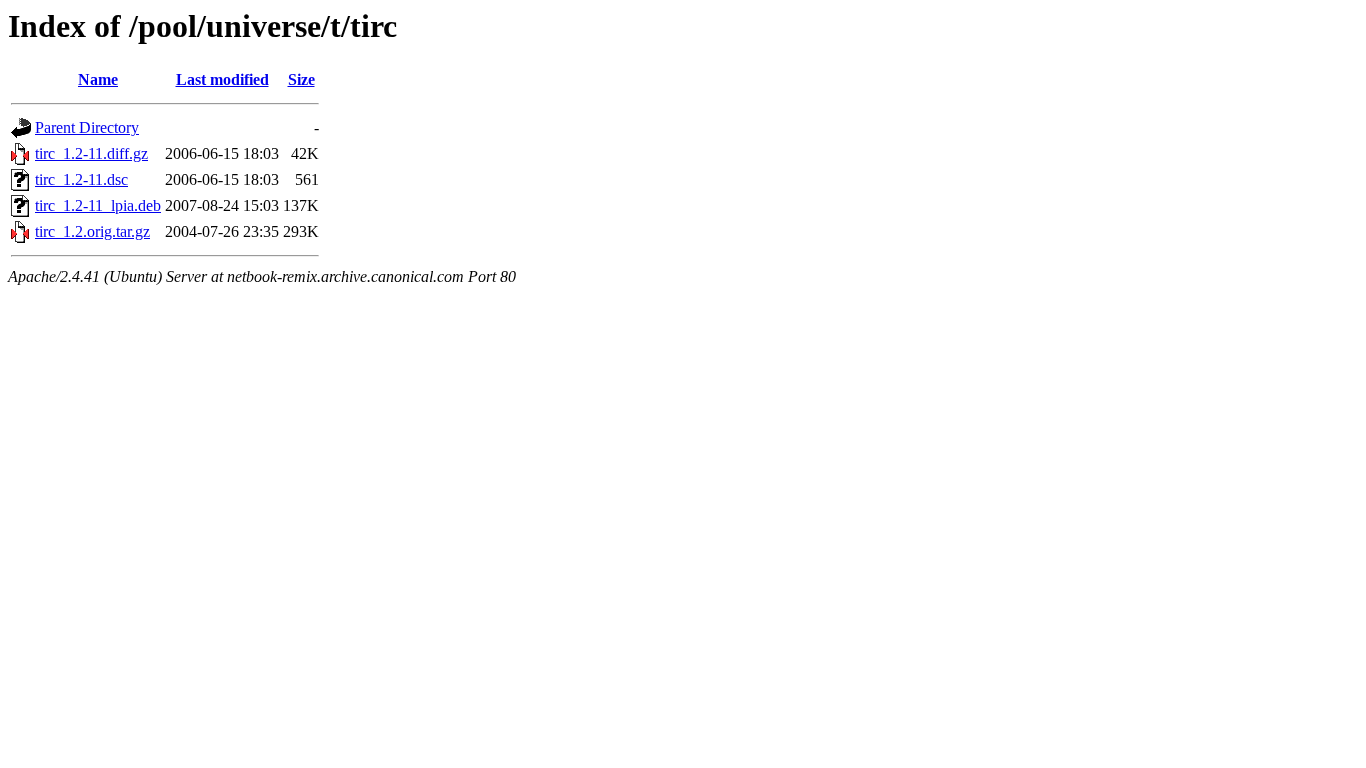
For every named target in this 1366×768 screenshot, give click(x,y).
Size (301, 79)
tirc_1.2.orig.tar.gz (92, 231)
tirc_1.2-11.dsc (81, 179)
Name (98, 79)
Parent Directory (87, 127)
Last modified (222, 79)
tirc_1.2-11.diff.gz (91, 153)
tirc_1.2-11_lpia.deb (98, 205)
